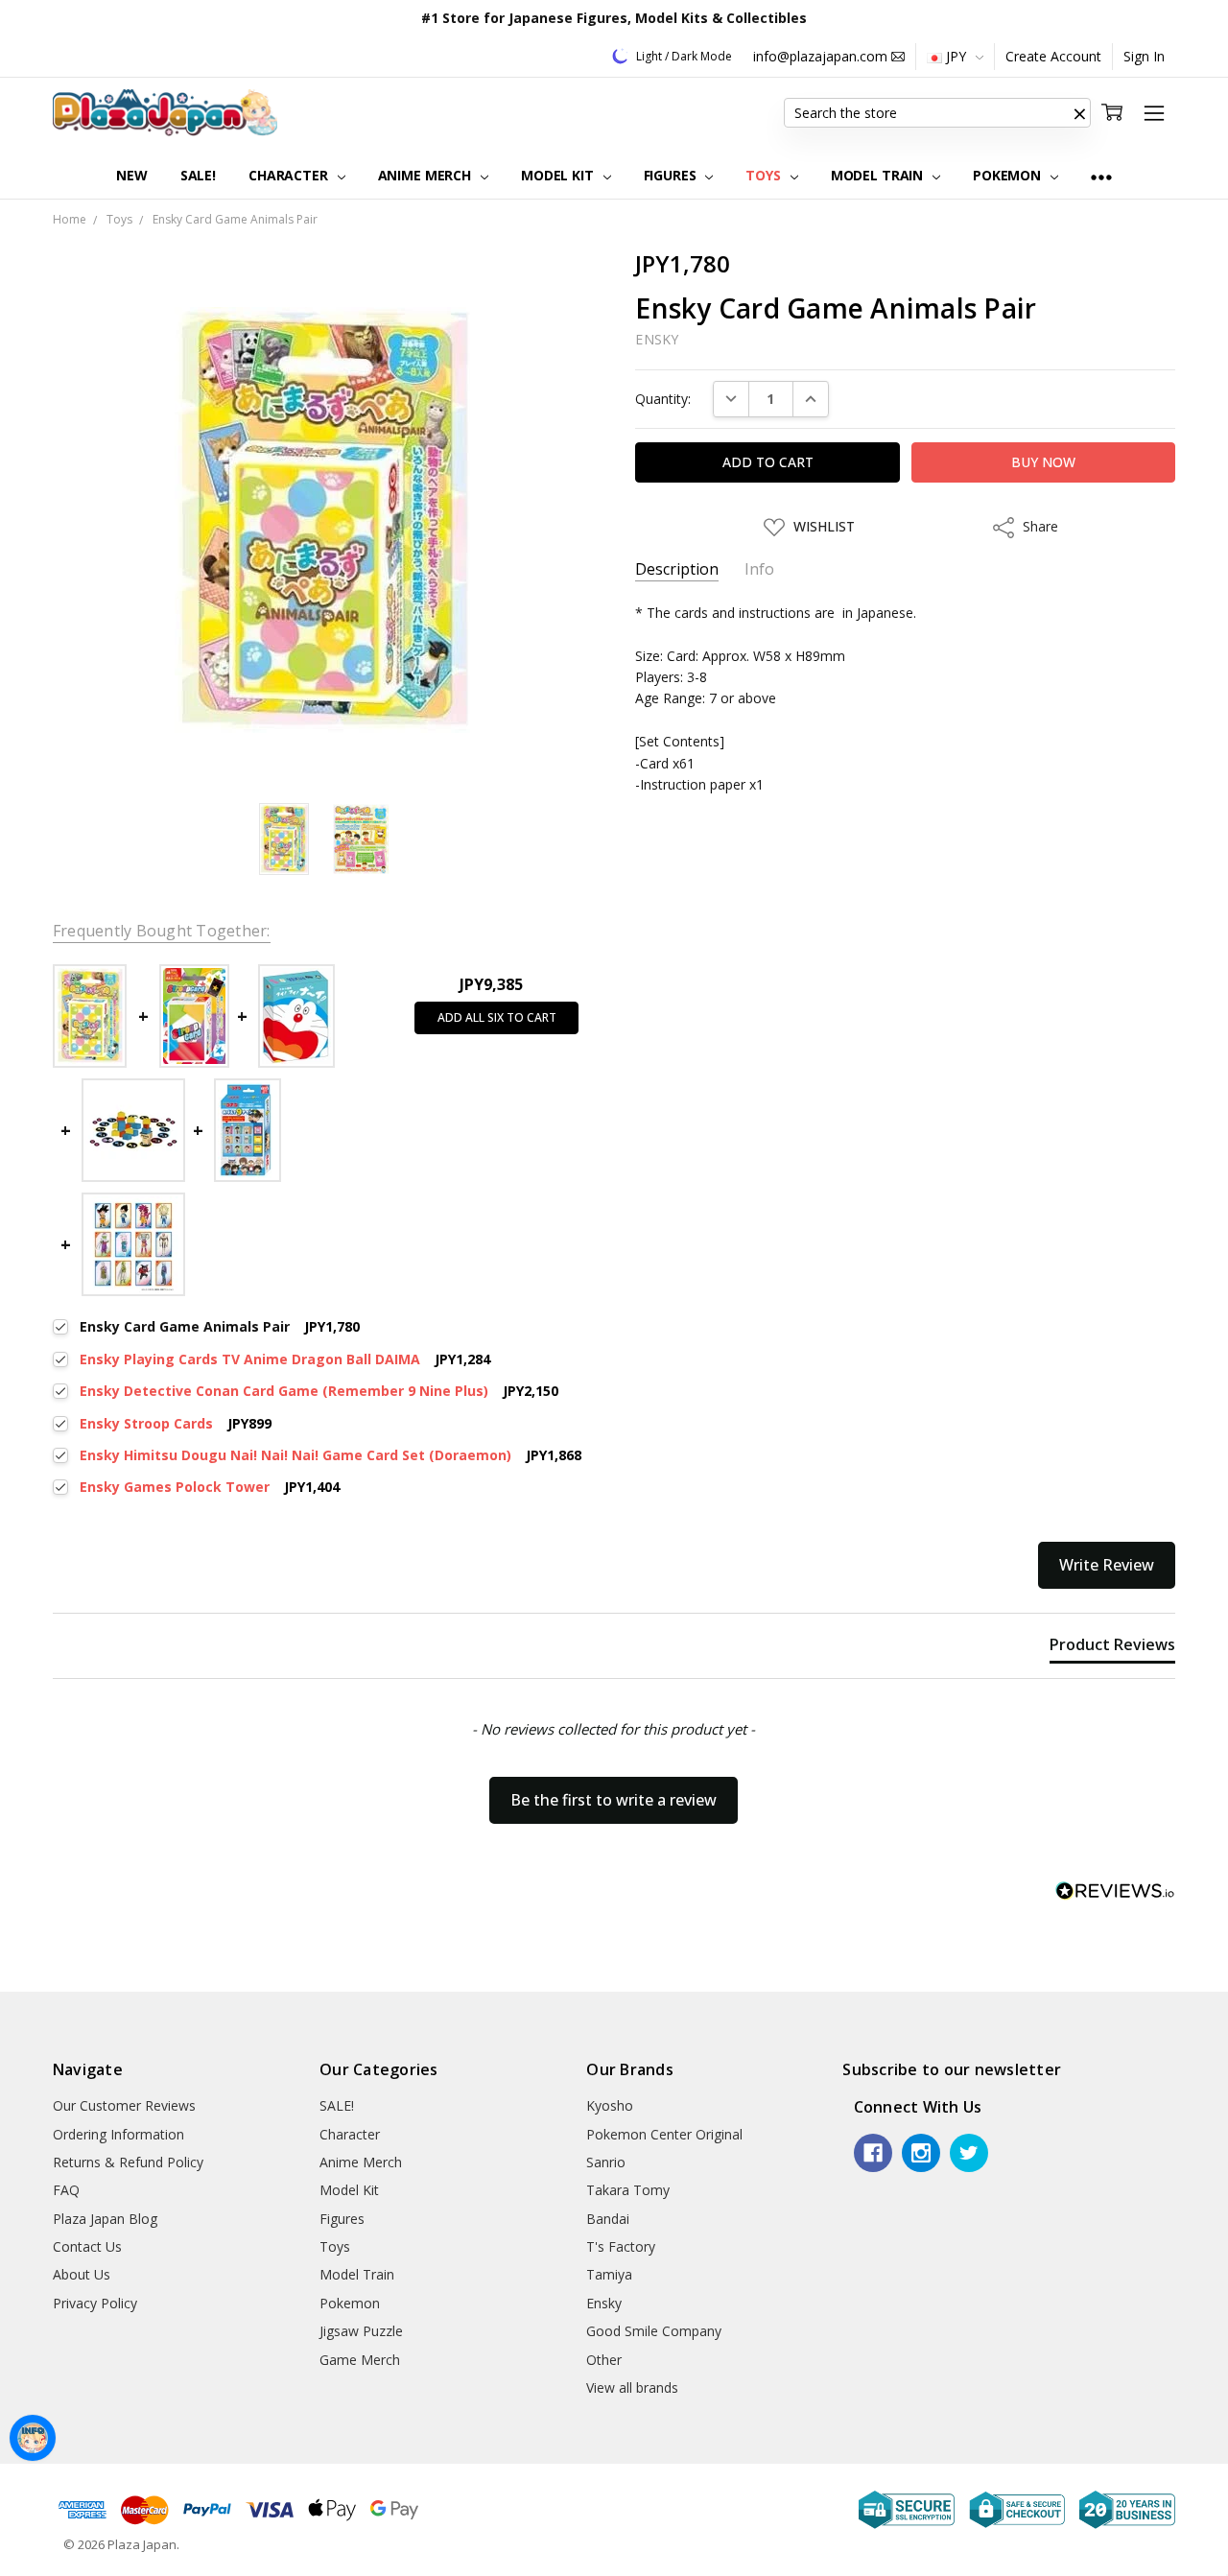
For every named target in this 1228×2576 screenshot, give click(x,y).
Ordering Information (118, 2134)
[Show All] (1101, 176)
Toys (765, 175)
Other (604, 2360)
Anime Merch (426, 175)
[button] (1079, 113)
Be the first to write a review (614, 1800)
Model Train (879, 175)
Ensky (604, 2303)
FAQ (66, 2190)
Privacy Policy (95, 2303)
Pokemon (1009, 175)
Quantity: (663, 399)
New (132, 175)
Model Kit (559, 175)
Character (290, 175)
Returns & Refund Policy (128, 2162)
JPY (956, 56)
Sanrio (606, 2162)
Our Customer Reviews (124, 2105)
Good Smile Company (654, 2331)
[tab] (1112, 1648)
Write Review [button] (1107, 1565)
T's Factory (621, 2246)
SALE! (198, 175)
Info (759, 569)
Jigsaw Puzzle (361, 2331)
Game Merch (360, 2360)
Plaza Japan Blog (105, 2219)
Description (677, 569)
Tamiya (609, 2274)
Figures (672, 175)
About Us (82, 2274)
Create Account (1053, 56)
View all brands (632, 2387)
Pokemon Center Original (664, 2134)
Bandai (608, 2219)
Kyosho (610, 2105)
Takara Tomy (628, 2190)
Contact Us (87, 2246)
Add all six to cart (497, 1017)
